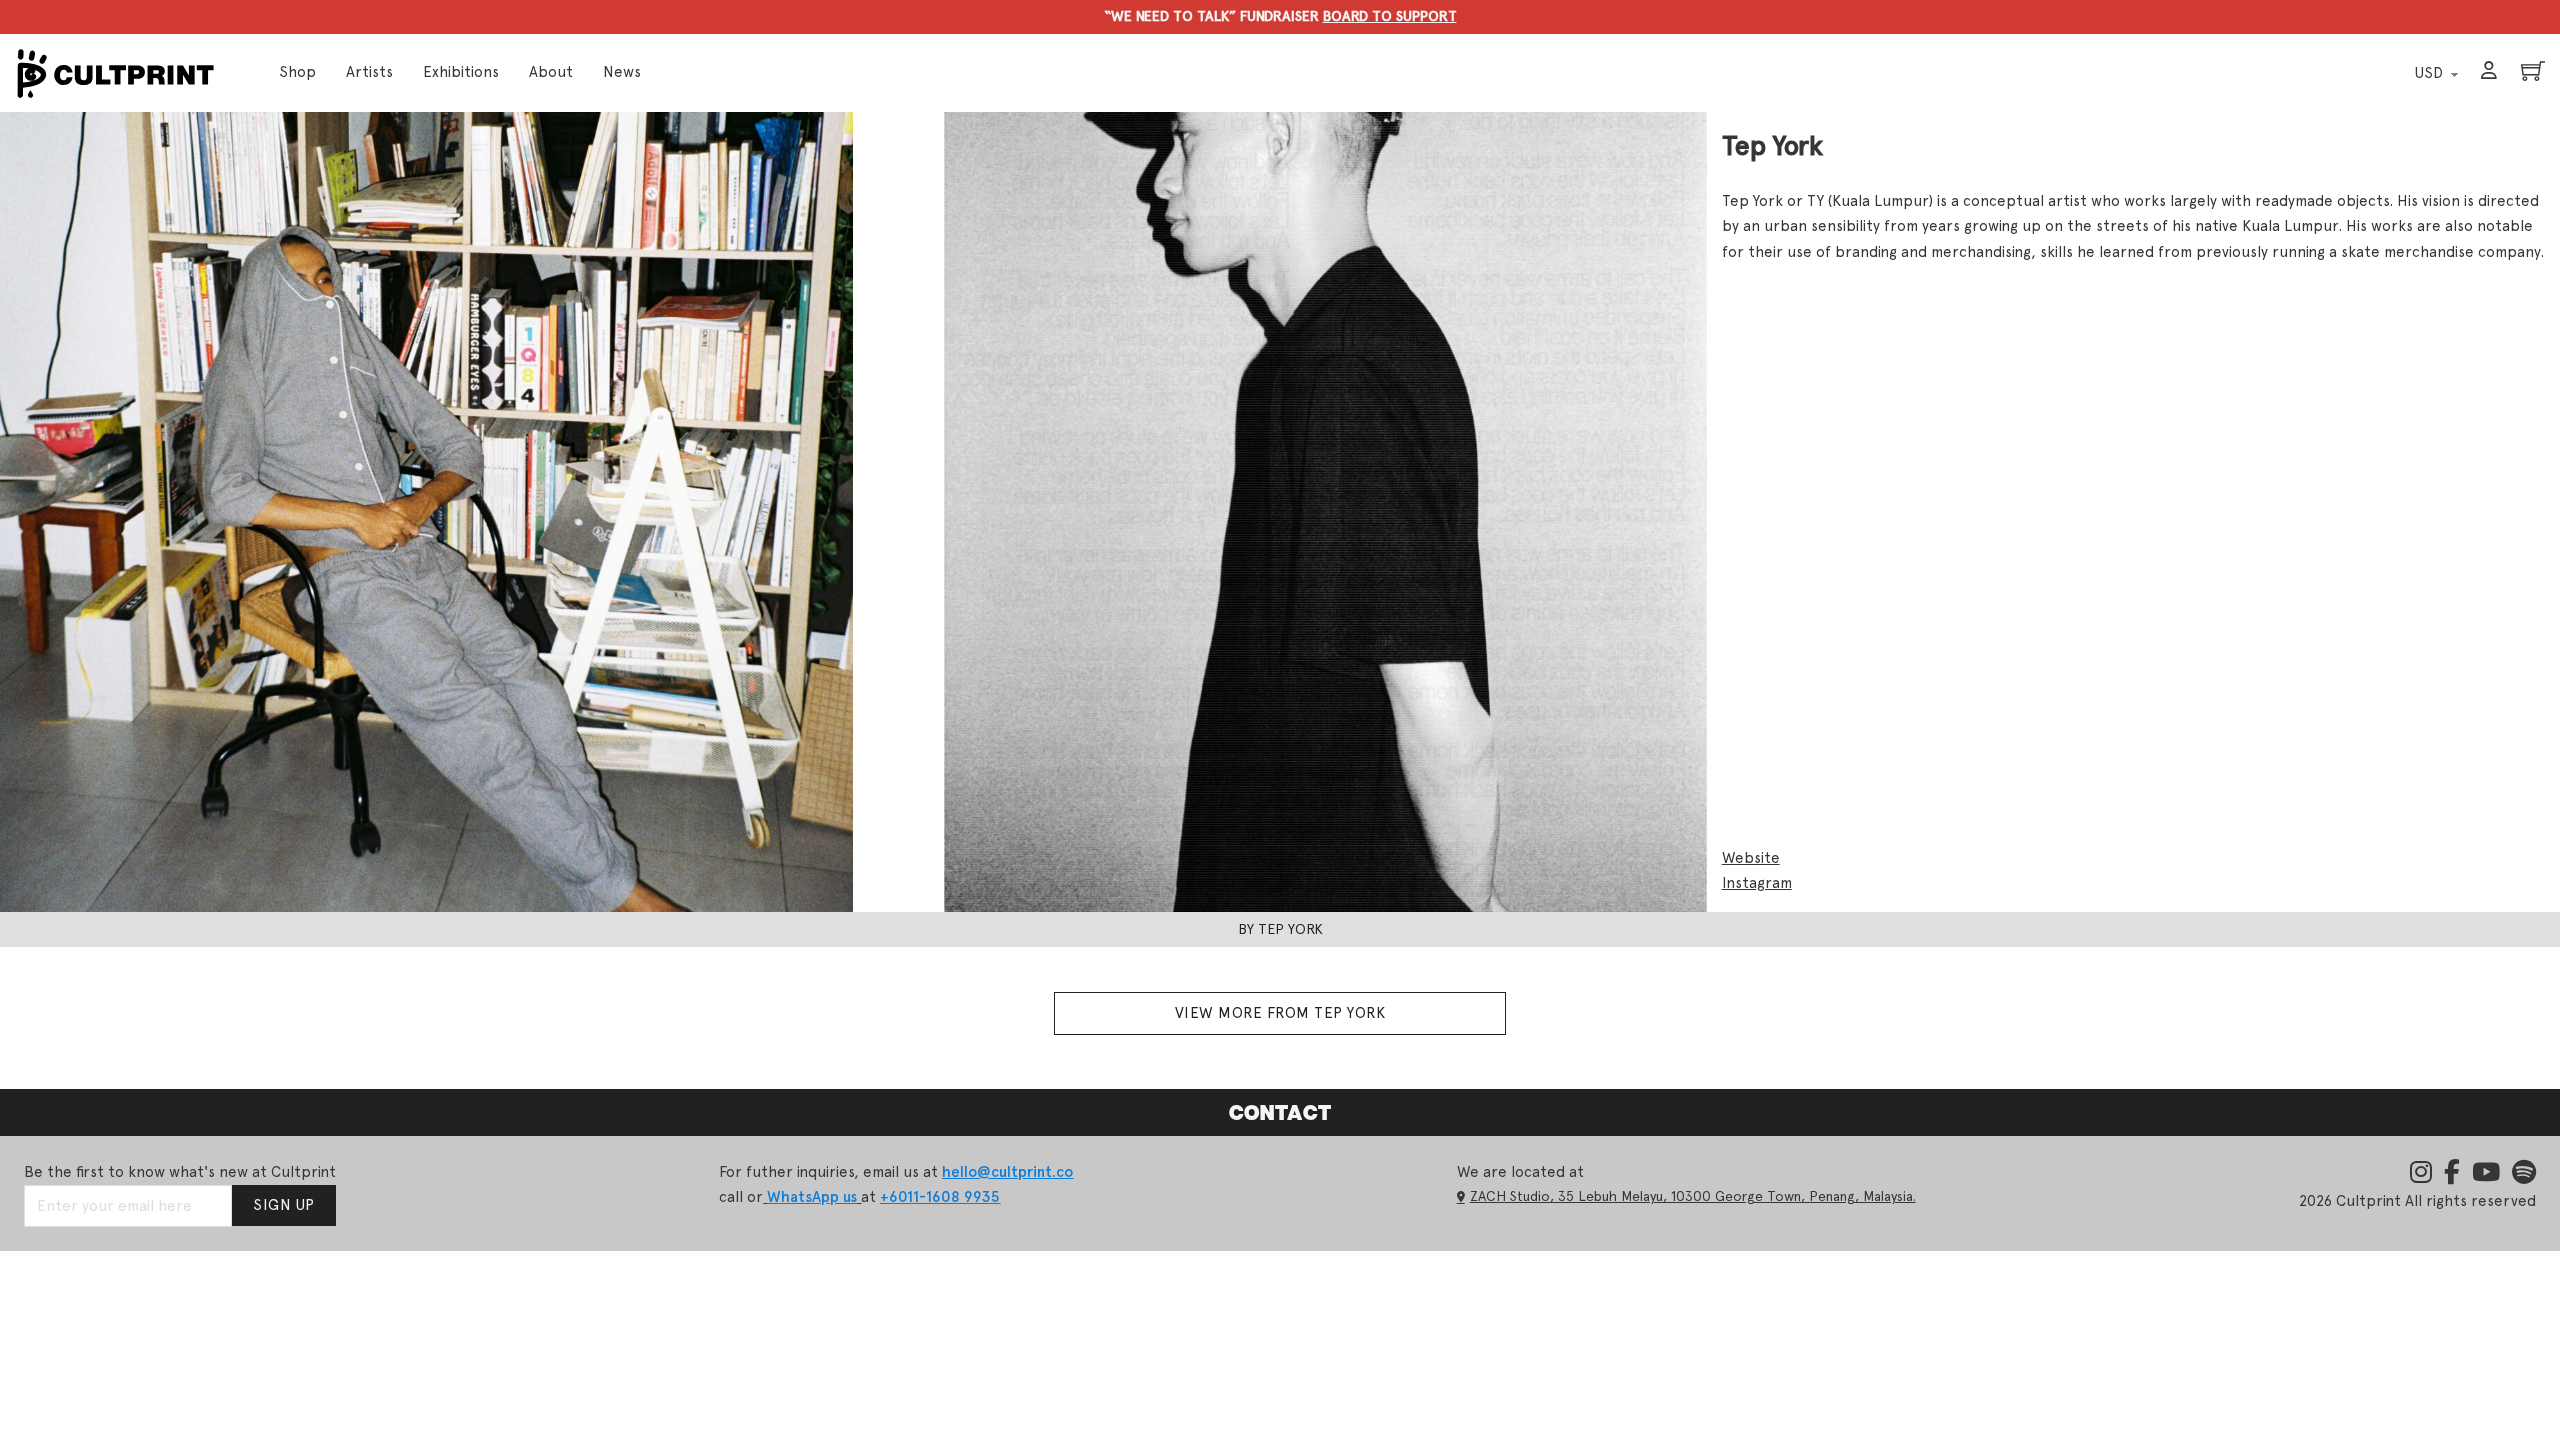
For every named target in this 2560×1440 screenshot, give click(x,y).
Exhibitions (461, 72)
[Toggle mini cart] (2533, 71)
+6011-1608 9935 (940, 1197)
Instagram (1757, 883)
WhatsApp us (812, 1197)
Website (1751, 858)
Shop (297, 72)
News (622, 72)
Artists (369, 72)
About (551, 72)
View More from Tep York (1280, 1013)
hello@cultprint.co (1007, 1172)
